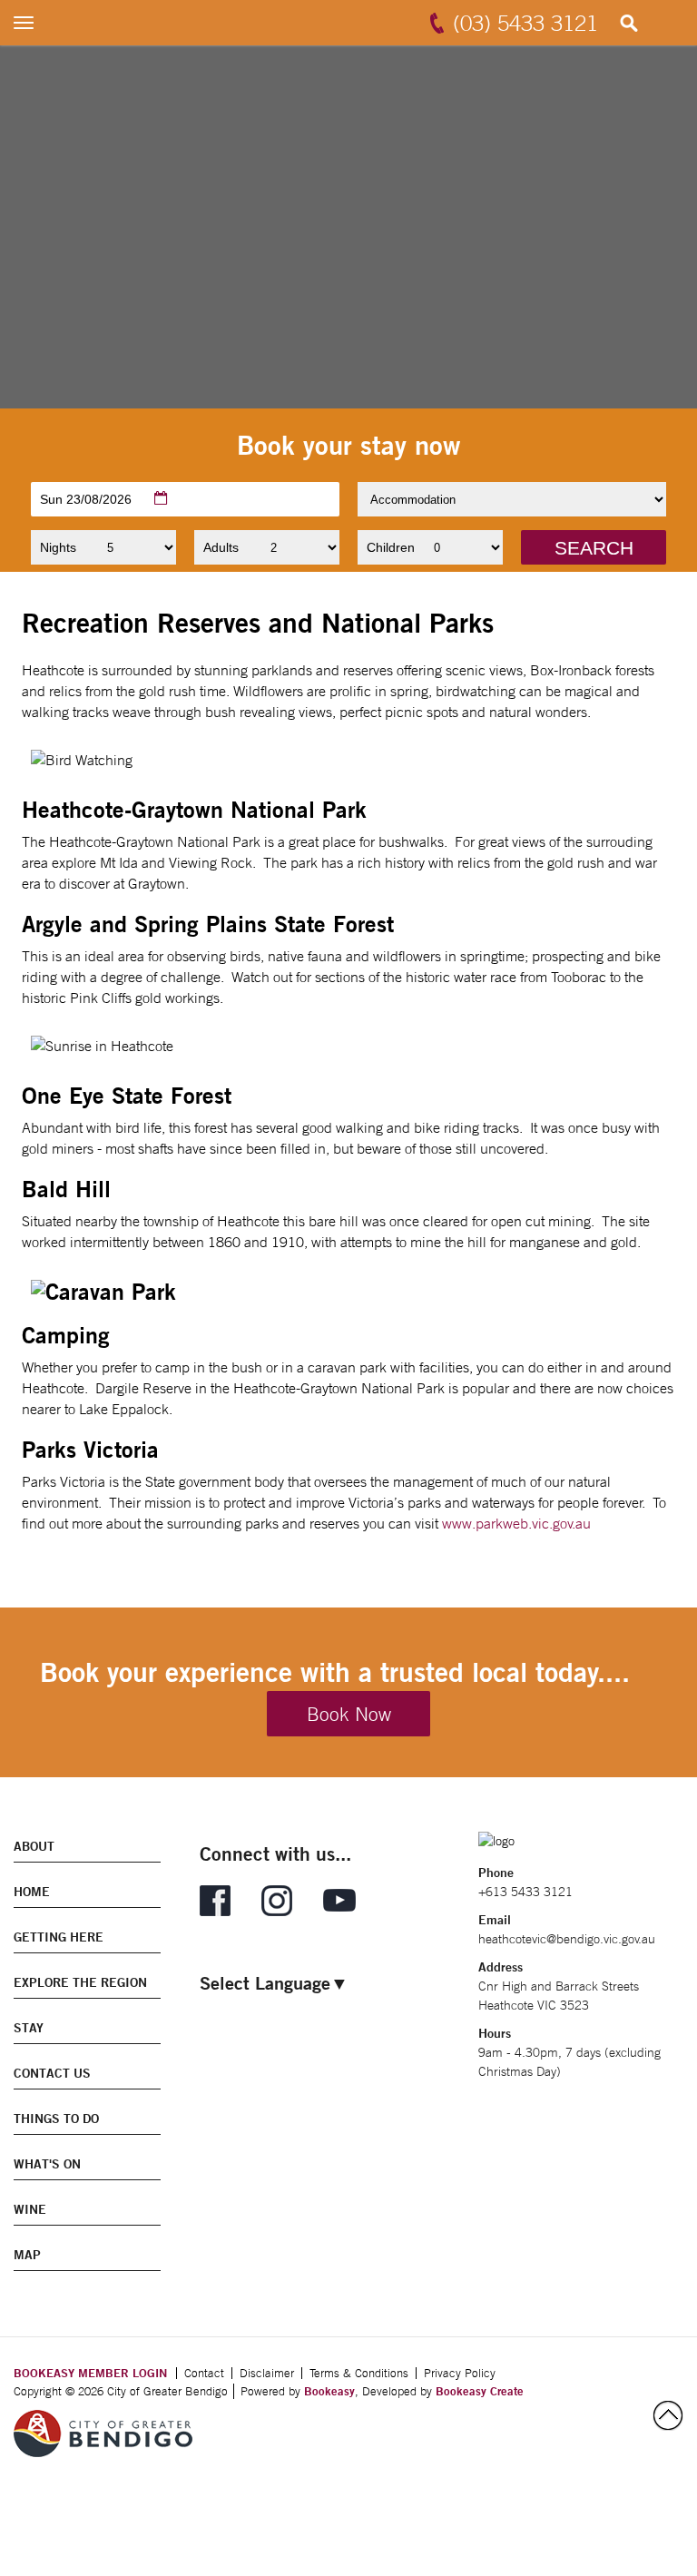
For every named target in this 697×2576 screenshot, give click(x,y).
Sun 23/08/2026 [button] (86, 499)
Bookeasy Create (480, 2391)
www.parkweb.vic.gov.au (516, 1523)
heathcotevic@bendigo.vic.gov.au (567, 1939)
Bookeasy (329, 2391)
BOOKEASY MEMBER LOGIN (90, 2373)
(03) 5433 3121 (525, 23)
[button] (594, 547)
